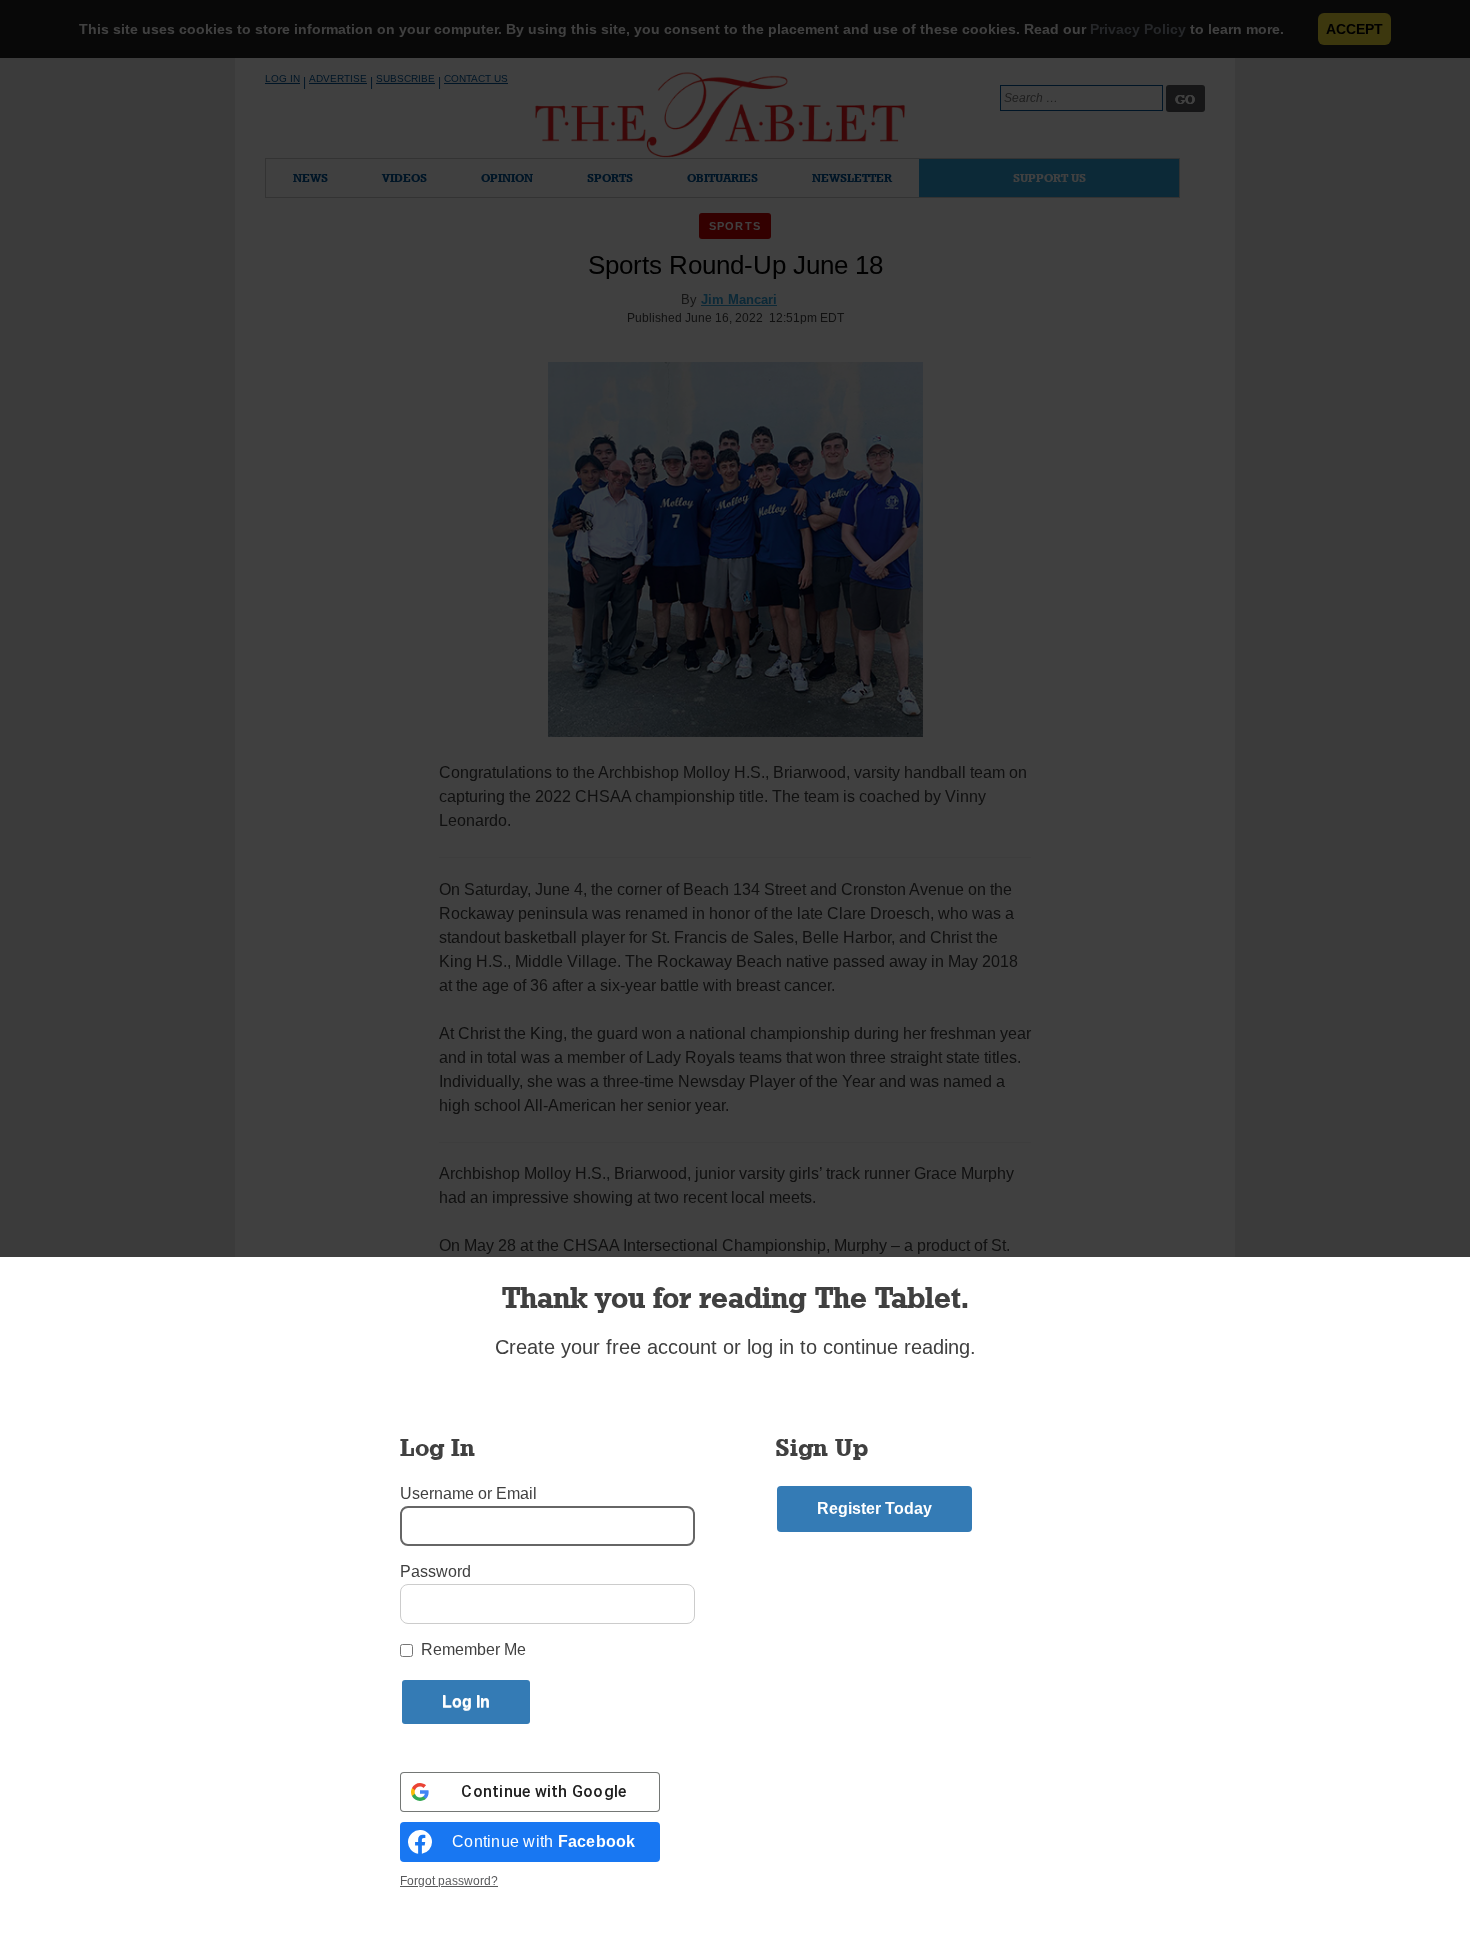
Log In (282, 78)
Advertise (338, 78)
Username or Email (468, 1493)
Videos (404, 177)
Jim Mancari (739, 299)
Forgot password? (449, 1881)
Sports (610, 177)
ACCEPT (1354, 29)
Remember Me (473, 1649)
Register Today (874, 1508)
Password (435, 1571)
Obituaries (722, 177)
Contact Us (476, 78)
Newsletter (852, 177)
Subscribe (405, 78)
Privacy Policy (1138, 29)
